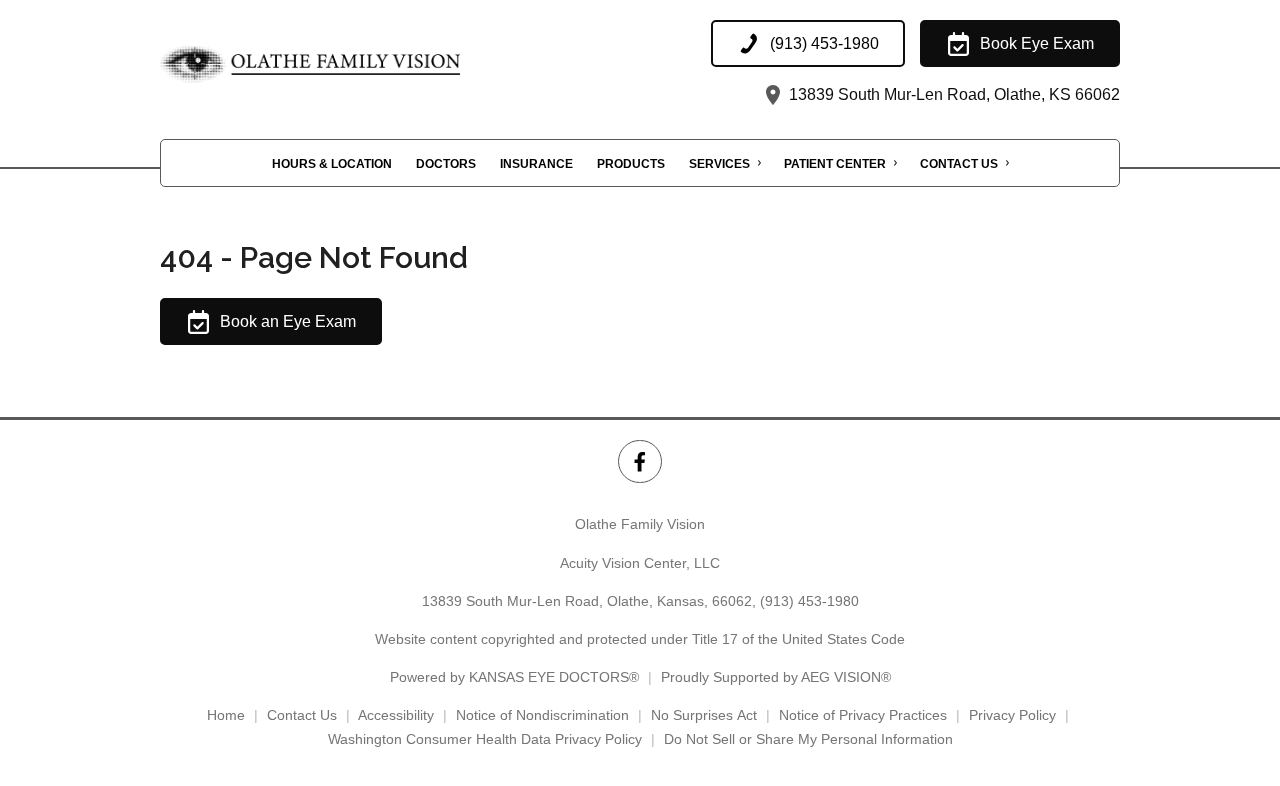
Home (226, 715)
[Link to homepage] (360, 64)
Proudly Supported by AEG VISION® (776, 677)
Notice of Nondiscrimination (542, 715)
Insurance (536, 164)
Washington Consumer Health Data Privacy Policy (485, 739)
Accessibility (396, 715)
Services (719, 164)
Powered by (514, 677)
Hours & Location (332, 164)
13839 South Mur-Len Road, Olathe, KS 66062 (952, 94)
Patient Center (835, 164)
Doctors (446, 164)
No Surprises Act (704, 715)
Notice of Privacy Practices (863, 715)
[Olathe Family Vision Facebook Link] (639, 461)
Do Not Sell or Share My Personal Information (808, 739)
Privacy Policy (1012, 715)
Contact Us (959, 164)
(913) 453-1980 (809, 601)
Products (631, 164)
